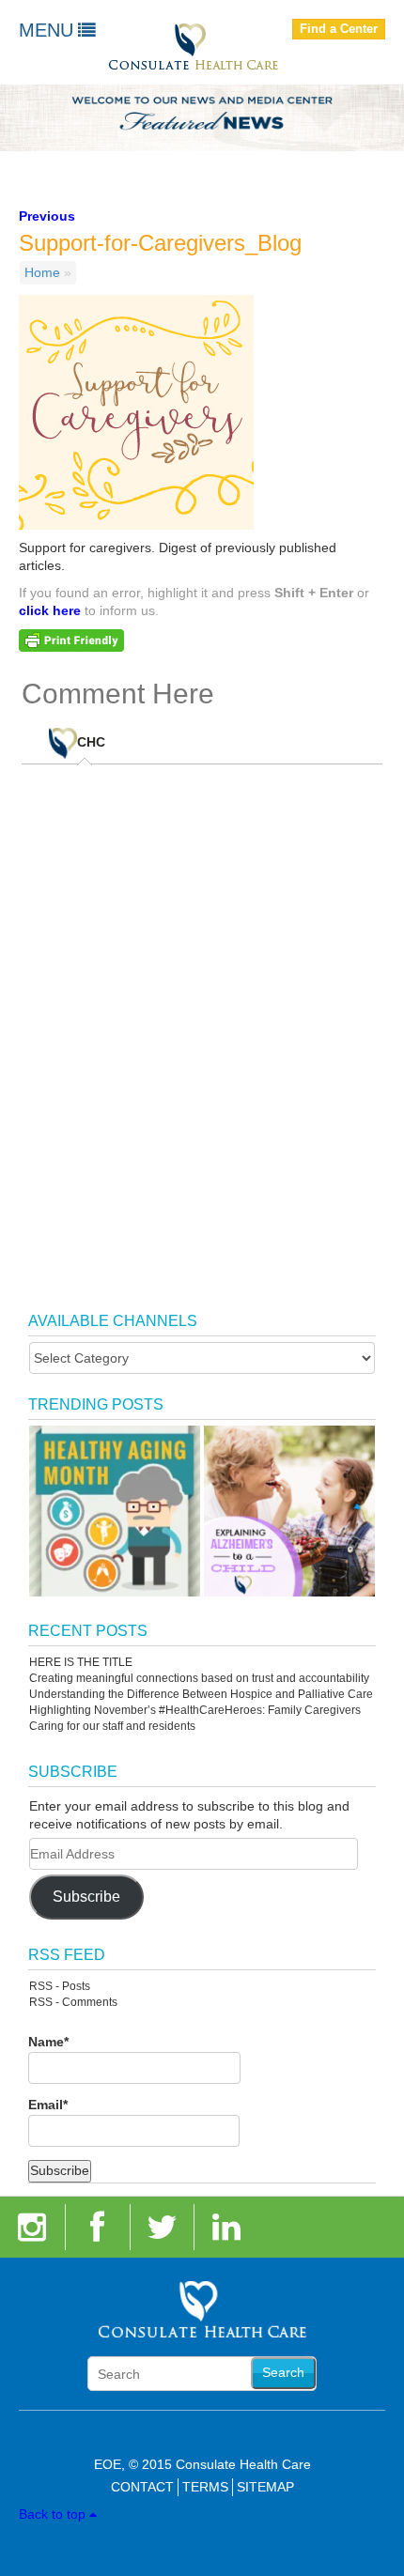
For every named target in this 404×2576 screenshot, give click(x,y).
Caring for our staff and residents (112, 1726)
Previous (47, 216)
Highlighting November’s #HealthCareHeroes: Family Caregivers (195, 1710)
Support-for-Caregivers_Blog (160, 243)
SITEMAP (265, 2487)
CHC (91, 743)
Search (283, 2372)
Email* (48, 2105)
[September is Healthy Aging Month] (115, 1511)
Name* (48, 2042)
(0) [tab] (105, 735)
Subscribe (86, 1897)
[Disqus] (202, 1019)
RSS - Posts (60, 1986)
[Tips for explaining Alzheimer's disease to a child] (289, 1511)
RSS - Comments (73, 2002)
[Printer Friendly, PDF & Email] (71, 640)
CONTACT (142, 2487)
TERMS (205, 2487)
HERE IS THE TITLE (81, 1662)
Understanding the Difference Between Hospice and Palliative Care (201, 1694)
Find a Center (339, 29)
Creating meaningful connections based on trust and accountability (199, 1678)
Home (42, 272)
